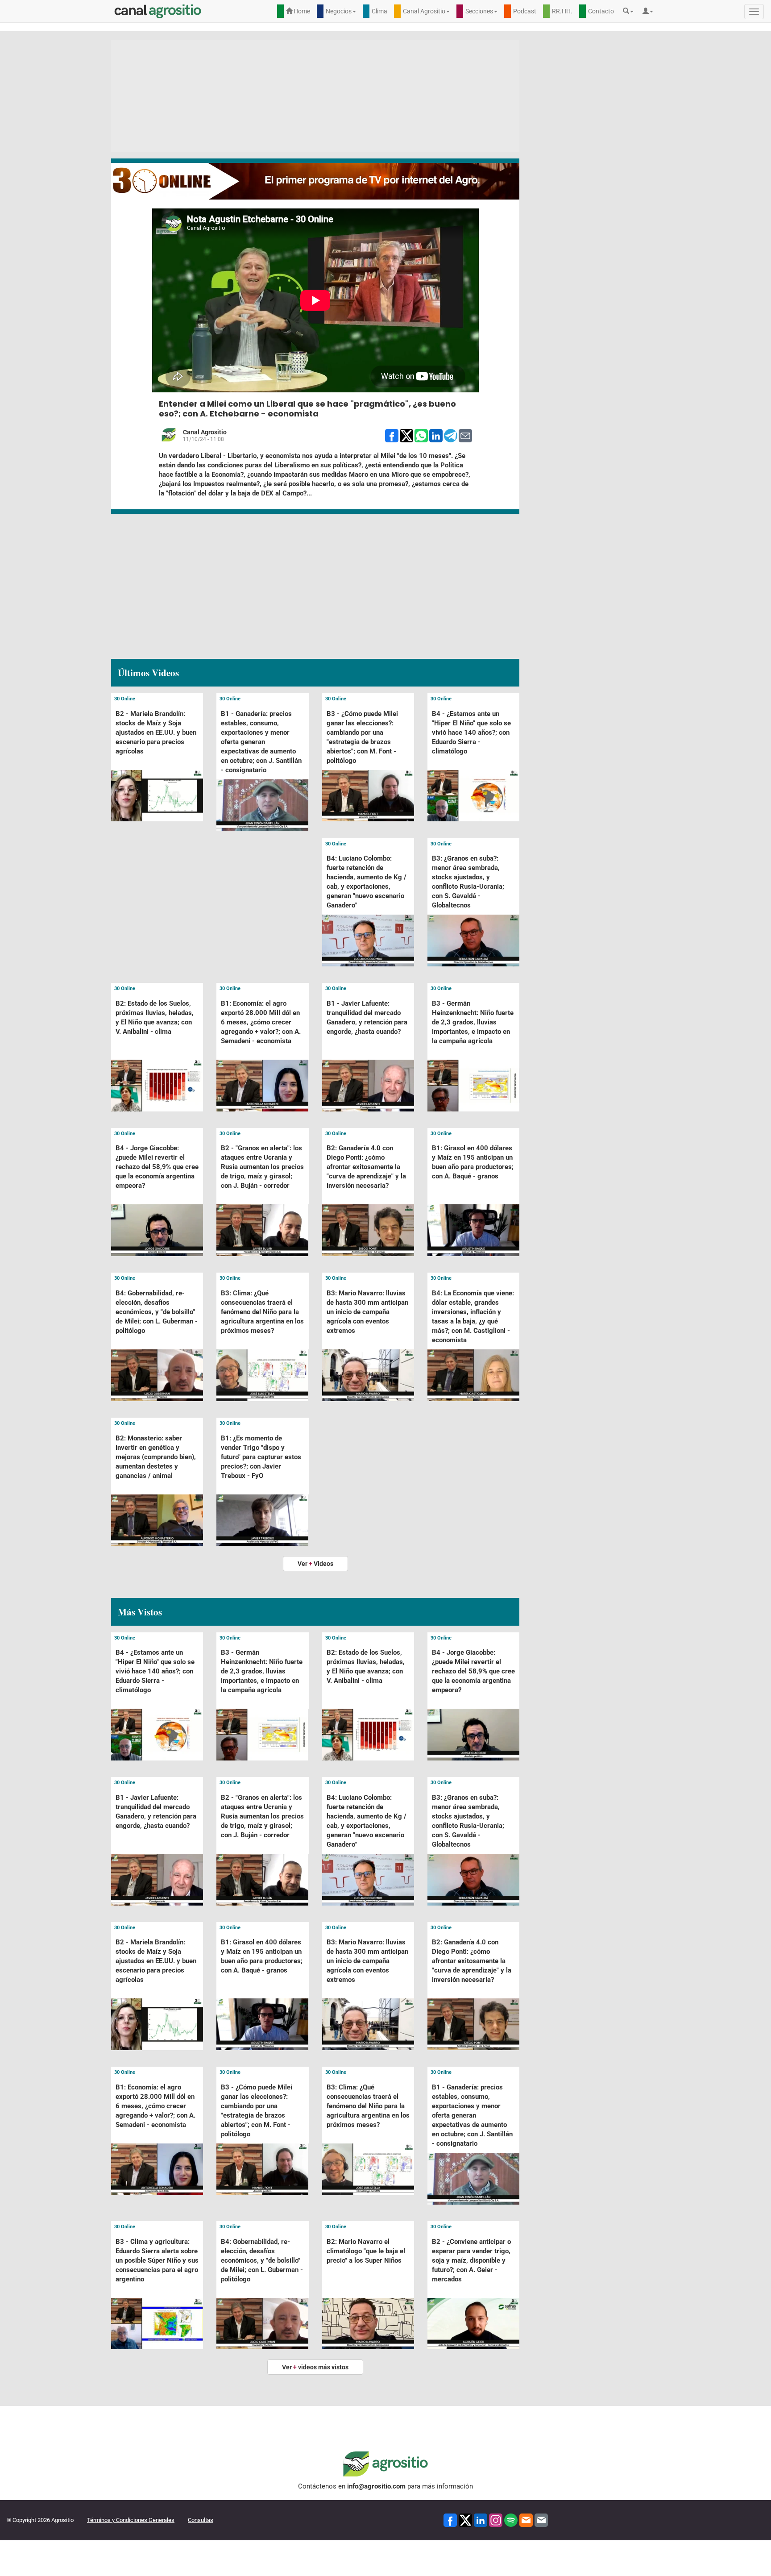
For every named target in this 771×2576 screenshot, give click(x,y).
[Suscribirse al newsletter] (526, 2520)
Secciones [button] (479, 11)
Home (301, 11)
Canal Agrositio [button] (424, 11)
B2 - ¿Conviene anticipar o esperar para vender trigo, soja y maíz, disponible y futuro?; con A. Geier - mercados (471, 2260)
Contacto (601, 11)
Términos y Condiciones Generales (131, 2520)
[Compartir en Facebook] (392, 435)
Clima (379, 11)
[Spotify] (511, 2520)
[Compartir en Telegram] (451, 435)
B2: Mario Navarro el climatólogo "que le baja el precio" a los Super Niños (366, 2251)
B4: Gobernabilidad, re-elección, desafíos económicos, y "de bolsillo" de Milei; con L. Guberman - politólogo (157, 1312)
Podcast (525, 11)
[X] (465, 2520)
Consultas (201, 2520)
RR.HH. (562, 11)
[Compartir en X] (406, 435)
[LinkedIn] (481, 2520)
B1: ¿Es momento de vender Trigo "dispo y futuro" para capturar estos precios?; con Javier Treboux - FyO (261, 1457)
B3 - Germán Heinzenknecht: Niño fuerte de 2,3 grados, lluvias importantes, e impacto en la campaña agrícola (473, 1022)
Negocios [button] (339, 11)
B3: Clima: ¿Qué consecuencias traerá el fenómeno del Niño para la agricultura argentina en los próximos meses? (262, 1312)
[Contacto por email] (541, 2520)
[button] (630, 11)
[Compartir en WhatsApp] (421, 435)
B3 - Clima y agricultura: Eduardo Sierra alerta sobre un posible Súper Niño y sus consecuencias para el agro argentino (157, 2260)
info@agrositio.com (376, 2486)
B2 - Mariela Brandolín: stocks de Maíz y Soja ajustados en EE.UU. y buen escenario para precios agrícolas (156, 732)
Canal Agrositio (205, 432)
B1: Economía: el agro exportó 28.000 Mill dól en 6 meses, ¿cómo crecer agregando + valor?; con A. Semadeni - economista (261, 1022)
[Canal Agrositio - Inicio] (158, 11)
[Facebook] (450, 2520)
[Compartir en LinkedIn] (436, 435)
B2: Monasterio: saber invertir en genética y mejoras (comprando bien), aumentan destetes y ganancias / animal (156, 1457)
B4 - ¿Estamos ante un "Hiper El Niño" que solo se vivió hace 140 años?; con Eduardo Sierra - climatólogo (471, 732)
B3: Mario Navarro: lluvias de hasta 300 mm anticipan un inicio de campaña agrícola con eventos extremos (367, 1312)
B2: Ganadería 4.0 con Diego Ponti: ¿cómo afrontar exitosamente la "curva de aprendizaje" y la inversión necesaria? (366, 1167)
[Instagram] (496, 2520)
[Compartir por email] (465, 435)
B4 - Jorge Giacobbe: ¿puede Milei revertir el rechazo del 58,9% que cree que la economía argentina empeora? (157, 1167)
